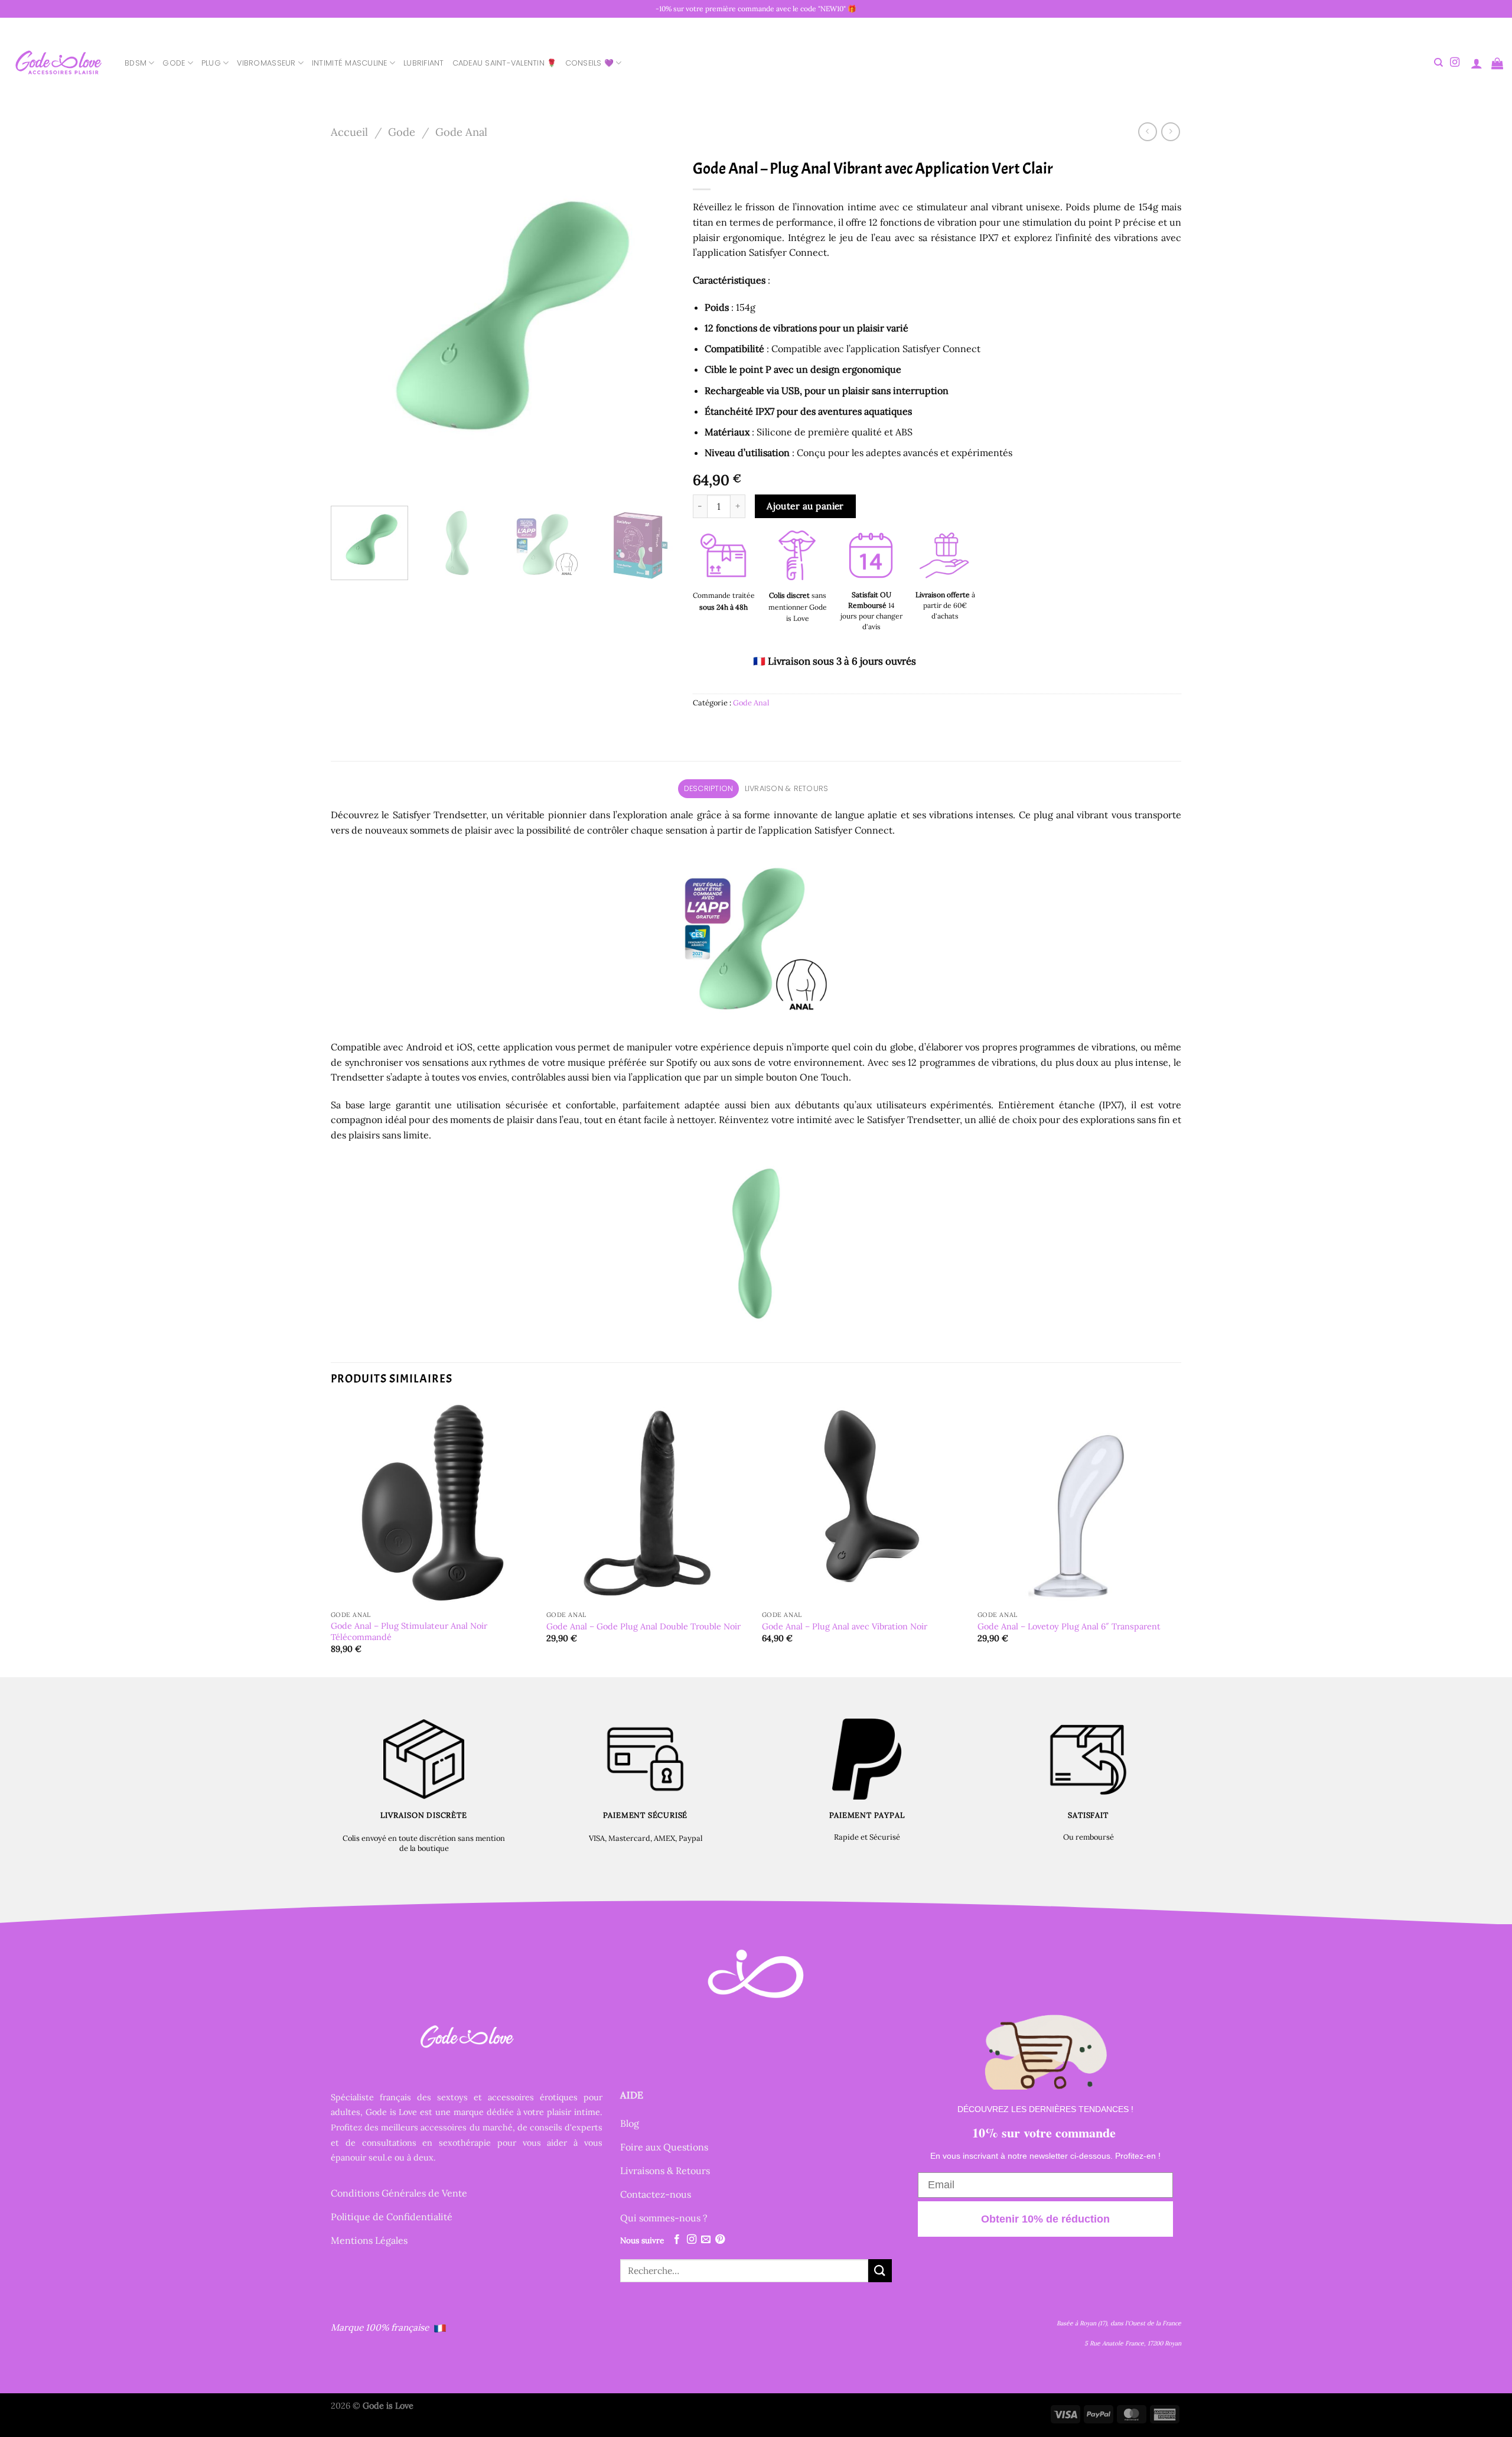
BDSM (136, 63)
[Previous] (353, 325)
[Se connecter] (1477, 63)
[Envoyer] (880, 2271)
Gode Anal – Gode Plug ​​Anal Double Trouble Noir (643, 1626)
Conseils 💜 (590, 63)
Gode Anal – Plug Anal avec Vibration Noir (845, 1626)
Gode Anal (461, 132)
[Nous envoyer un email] (706, 2240)
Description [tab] (709, 788)
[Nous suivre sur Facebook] (677, 2240)
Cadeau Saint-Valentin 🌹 (505, 63)
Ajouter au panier (805, 506)
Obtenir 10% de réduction (1045, 2219)
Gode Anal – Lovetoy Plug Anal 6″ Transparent (1069, 1626)
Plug (211, 63)
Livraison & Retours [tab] (787, 788)
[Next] (653, 325)
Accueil (349, 132)
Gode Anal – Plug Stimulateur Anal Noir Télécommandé (409, 1631)
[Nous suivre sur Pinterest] (720, 2240)
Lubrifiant (424, 63)
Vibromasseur (266, 63)
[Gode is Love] (58, 63)
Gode (174, 63)
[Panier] (1497, 63)
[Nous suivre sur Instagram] (1455, 63)
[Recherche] (1438, 63)
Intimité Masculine (350, 63)
